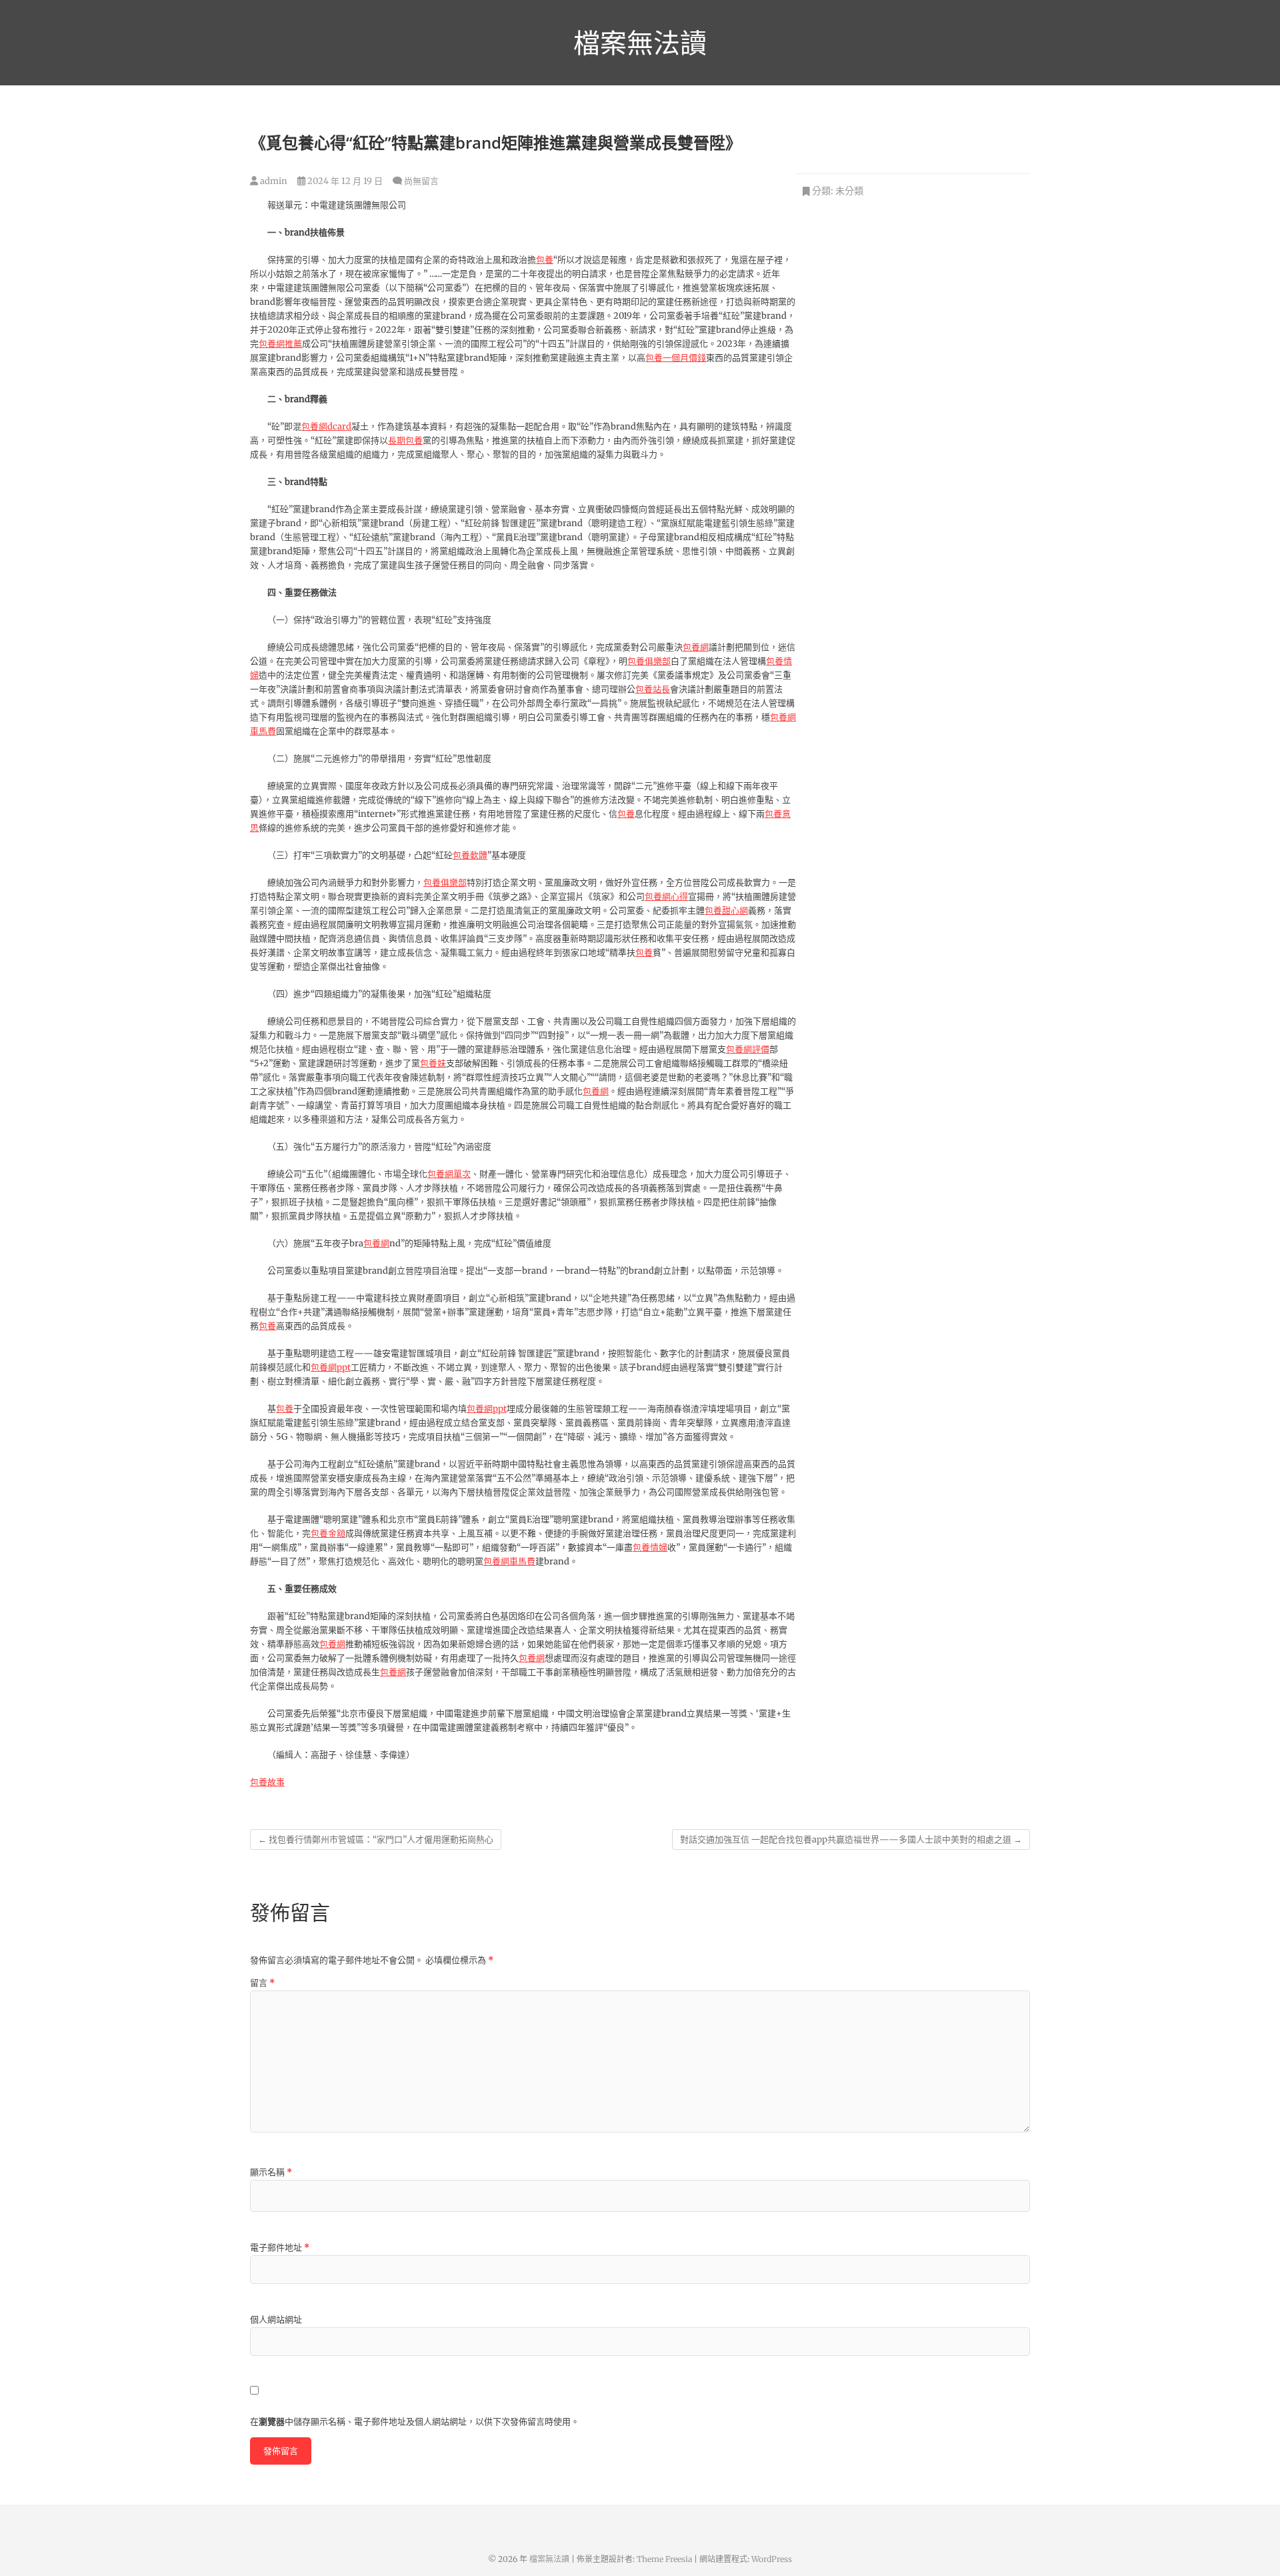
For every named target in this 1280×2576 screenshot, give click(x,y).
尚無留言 (421, 181)
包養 (545, 260)
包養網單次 (449, 1174)
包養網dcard (326, 426)
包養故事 (267, 1782)
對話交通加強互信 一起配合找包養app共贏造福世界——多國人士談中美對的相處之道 (851, 1839)
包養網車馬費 (509, 1561)
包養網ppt (331, 1367)
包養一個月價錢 (676, 358)
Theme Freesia (664, 2559)
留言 (262, 1983)
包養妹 (433, 1063)
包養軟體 (470, 855)
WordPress (772, 2559)
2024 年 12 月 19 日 (344, 181)
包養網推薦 (280, 344)
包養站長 (653, 689)
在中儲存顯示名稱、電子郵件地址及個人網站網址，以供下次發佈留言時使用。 (415, 2422)
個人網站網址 (276, 2320)
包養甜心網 (726, 911)
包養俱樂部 (649, 661)
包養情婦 (650, 1547)
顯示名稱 (271, 2172)
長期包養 (405, 440)
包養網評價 (748, 1049)
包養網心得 (666, 897)
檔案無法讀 (640, 43)
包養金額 (328, 1533)
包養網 (696, 647)
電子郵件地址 (280, 2248)
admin (273, 181)
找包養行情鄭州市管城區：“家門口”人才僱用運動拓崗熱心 (376, 1839)
